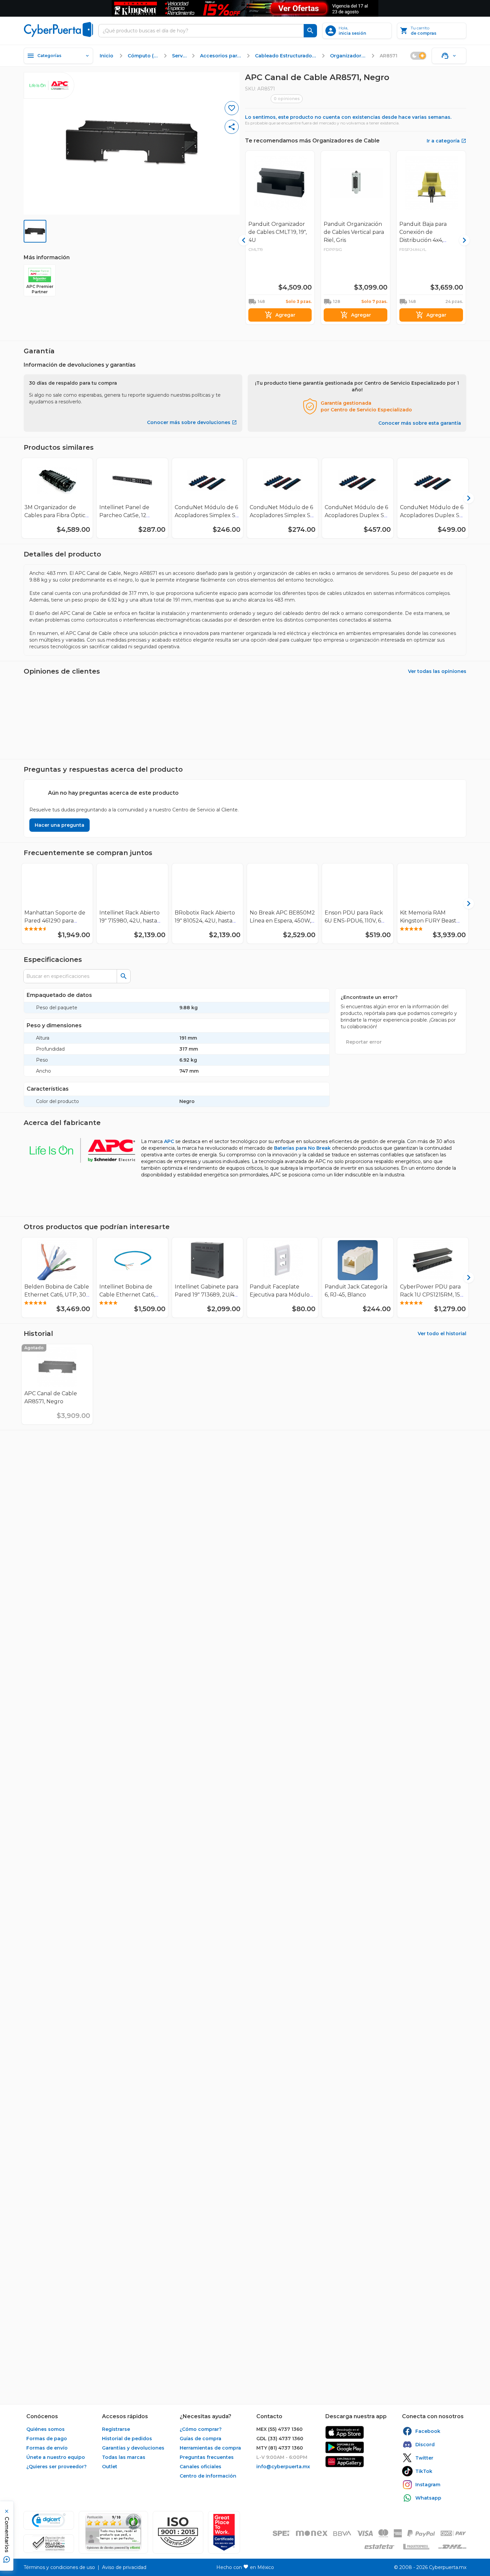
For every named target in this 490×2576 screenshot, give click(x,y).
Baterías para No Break (302, 1148)
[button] (178, 2532)
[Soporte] (449, 56)
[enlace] (345, 2432)
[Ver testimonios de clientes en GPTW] (224, 2532)
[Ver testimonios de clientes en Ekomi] (113, 2532)
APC (169, 1141)
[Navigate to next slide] (464, 498)
